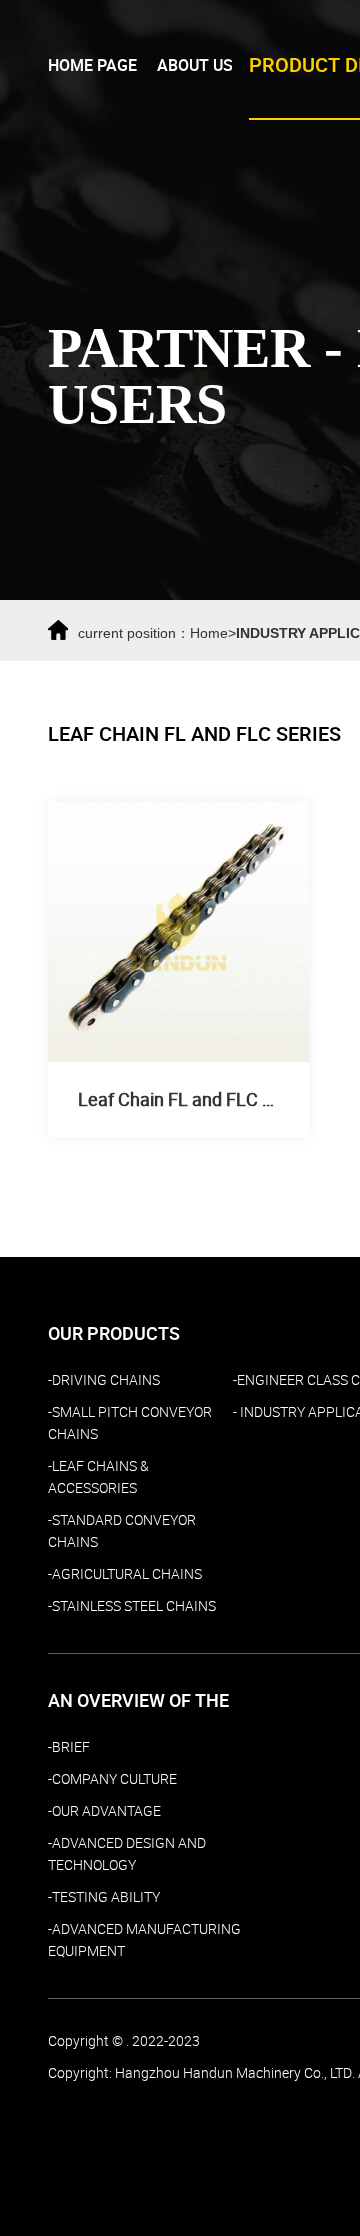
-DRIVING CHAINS (104, 1380)
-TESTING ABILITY (104, 1897)
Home (209, 633)
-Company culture (112, 1779)
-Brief (69, 1747)
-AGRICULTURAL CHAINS (125, 1574)
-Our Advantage (104, 1811)
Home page (92, 65)
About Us (195, 65)
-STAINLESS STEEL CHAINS (132, 1606)
